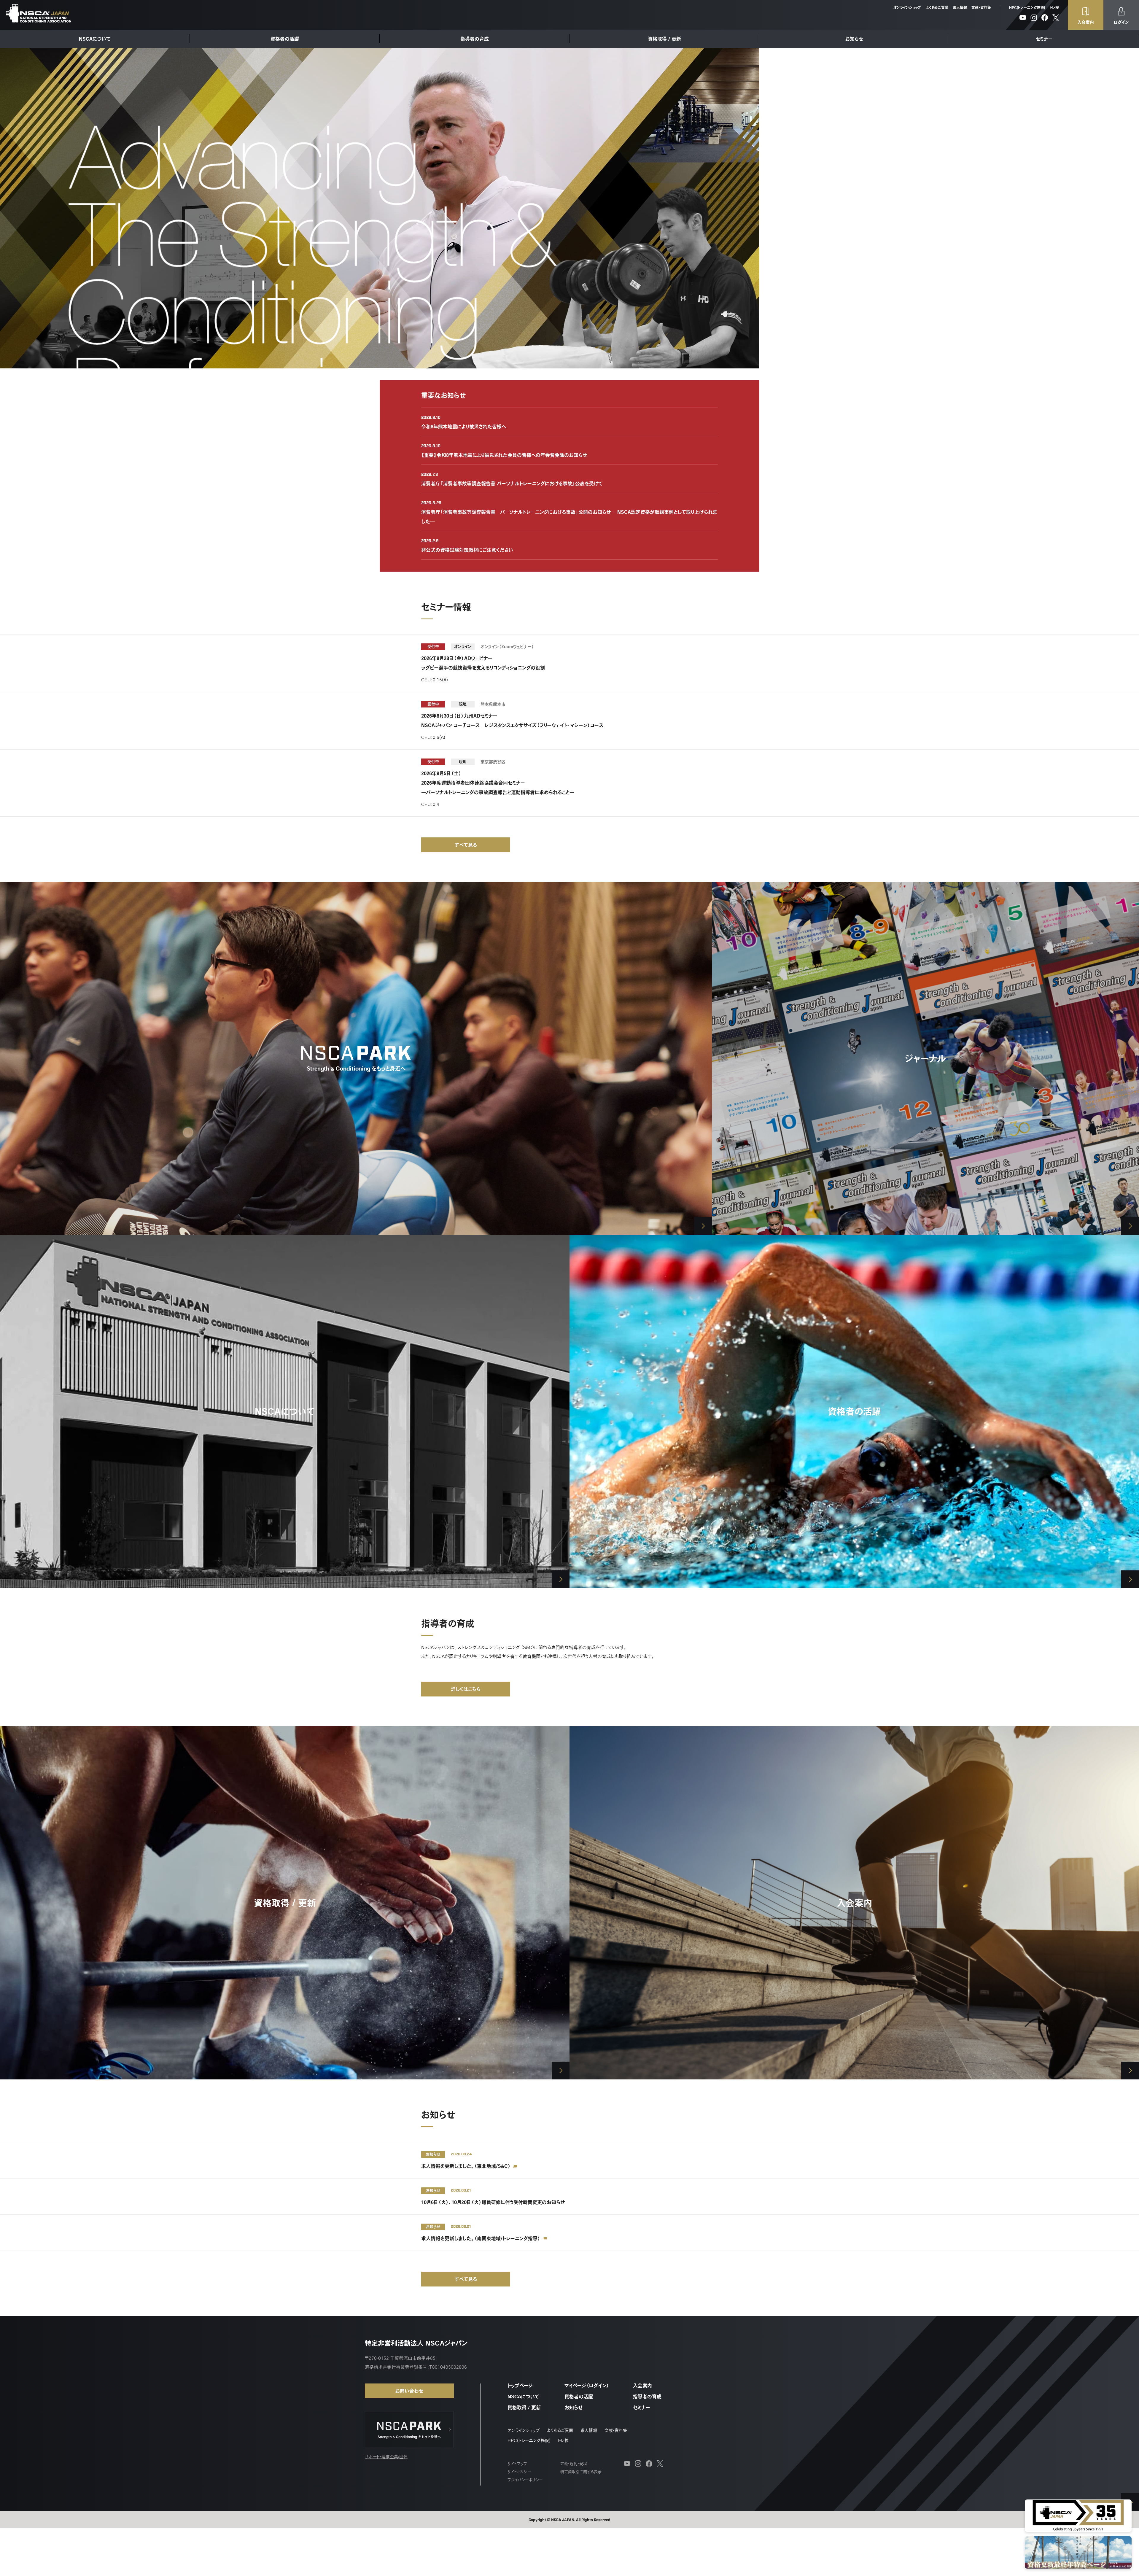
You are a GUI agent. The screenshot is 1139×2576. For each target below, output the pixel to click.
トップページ (520, 2386)
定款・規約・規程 (574, 2464)
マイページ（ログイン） (587, 2386)
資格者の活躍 (285, 39)
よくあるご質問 (937, 7)
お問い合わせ (409, 2391)
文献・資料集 (981, 7)
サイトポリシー (519, 2472)
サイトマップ (517, 2464)
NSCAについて (95, 39)
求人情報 (960, 7)
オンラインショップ (907, 7)
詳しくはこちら (466, 1689)
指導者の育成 (475, 39)
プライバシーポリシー (525, 2480)
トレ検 (1054, 7)
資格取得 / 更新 (664, 39)
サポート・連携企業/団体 (386, 2457)
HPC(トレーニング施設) (1027, 7)
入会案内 (642, 2386)
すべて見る (466, 845)
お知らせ (854, 39)
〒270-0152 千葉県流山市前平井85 (400, 2358)
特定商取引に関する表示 (581, 2472)
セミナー (1044, 39)
